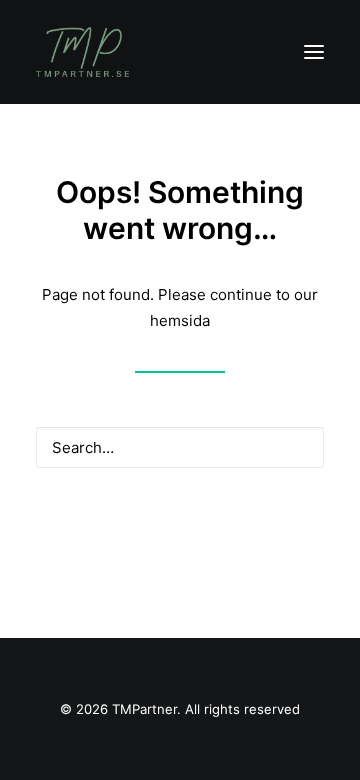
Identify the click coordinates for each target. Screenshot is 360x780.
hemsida (180, 320)
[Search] (180, 447)
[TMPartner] (82, 52)
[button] (314, 52)
